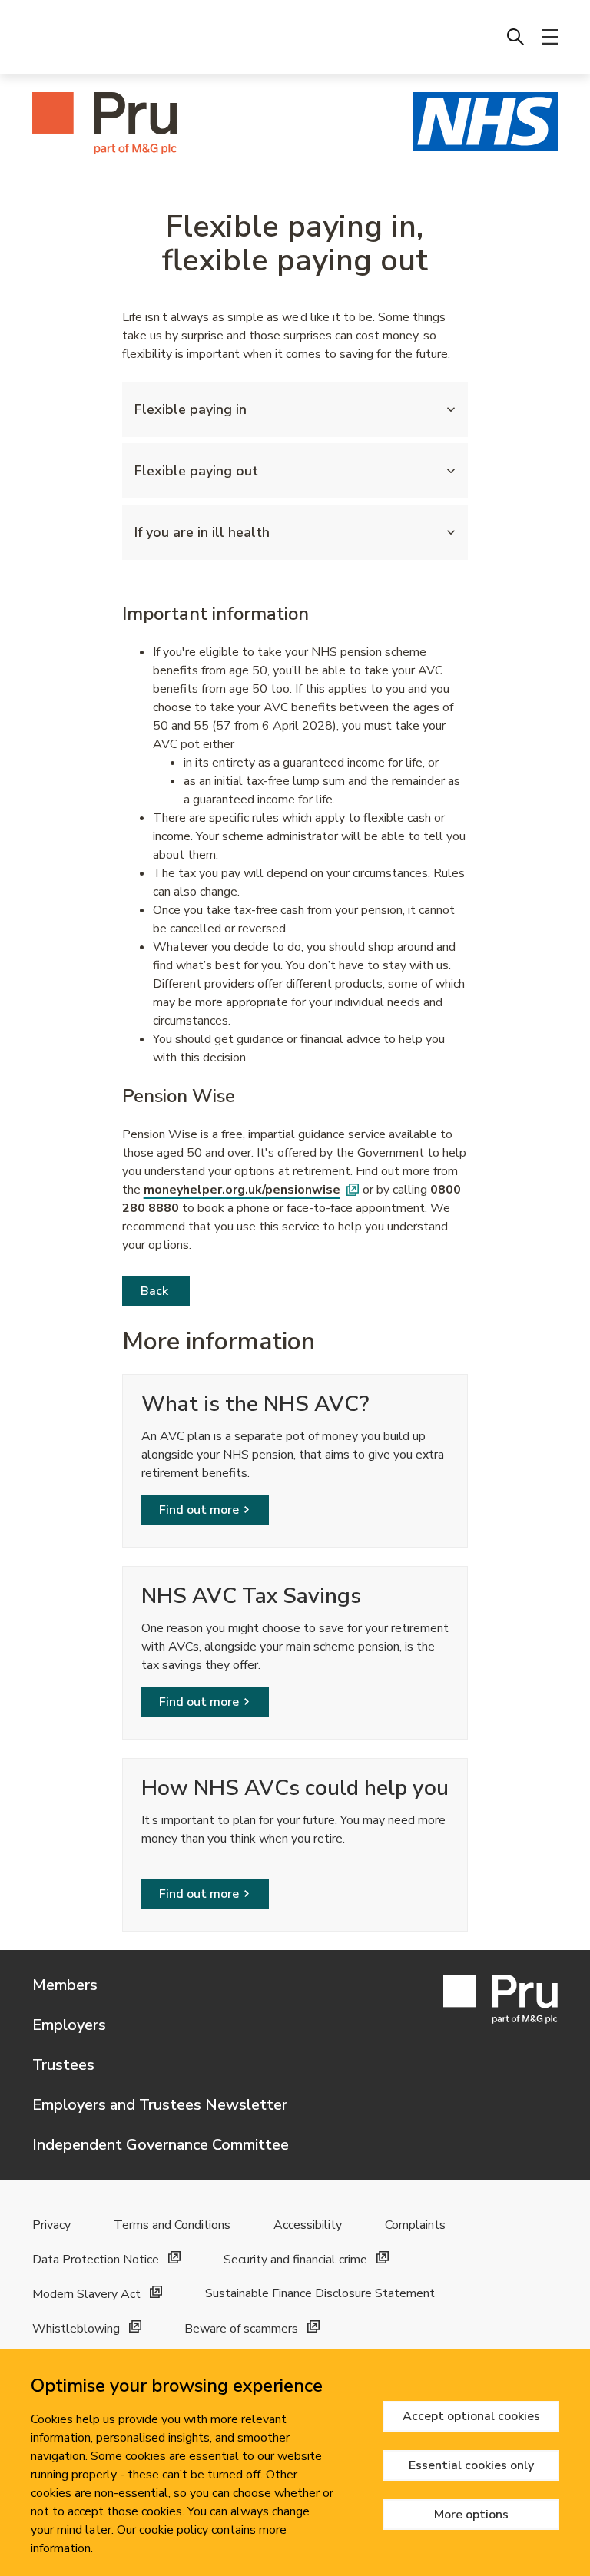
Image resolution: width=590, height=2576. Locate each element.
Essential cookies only (471, 2465)
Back (156, 1291)
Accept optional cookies (471, 2416)
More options (471, 2515)
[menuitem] (515, 37)
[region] (295, 2463)
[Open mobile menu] (550, 37)
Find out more (199, 1510)
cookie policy (174, 2530)
